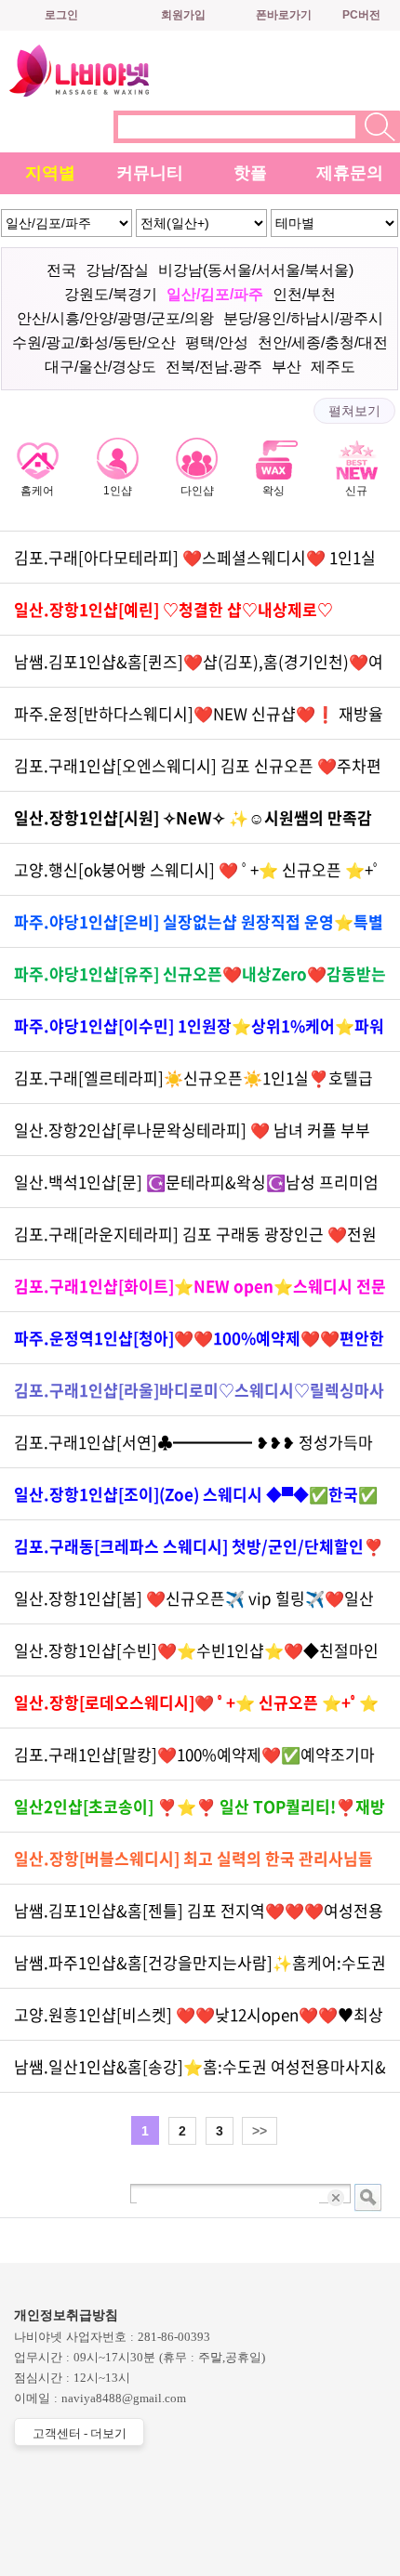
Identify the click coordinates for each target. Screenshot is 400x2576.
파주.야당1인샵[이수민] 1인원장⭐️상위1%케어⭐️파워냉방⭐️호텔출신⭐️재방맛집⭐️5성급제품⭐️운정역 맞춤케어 (199, 1033)
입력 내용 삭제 (337, 2197)
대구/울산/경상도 (100, 367)
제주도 (333, 367)
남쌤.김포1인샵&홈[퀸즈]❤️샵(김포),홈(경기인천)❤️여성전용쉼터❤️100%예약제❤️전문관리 (199, 669)
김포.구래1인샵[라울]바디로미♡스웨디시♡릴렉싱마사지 (199, 1397)
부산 (287, 367)
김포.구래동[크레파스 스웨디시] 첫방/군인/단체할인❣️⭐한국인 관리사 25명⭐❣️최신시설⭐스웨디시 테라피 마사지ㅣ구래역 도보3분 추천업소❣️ (199, 1553)
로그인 (61, 15)
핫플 (250, 173)
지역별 (50, 173)
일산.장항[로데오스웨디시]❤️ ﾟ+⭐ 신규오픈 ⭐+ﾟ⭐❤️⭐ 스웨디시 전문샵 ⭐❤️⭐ (196, 1709)
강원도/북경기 (111, 294)
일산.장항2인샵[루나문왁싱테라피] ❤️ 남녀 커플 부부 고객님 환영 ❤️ (192, 1137)
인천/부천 (304, 294)
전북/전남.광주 (214, 367)
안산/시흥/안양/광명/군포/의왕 (115, 318)
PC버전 (361, 15)
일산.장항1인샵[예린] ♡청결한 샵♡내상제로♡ (173, 609)
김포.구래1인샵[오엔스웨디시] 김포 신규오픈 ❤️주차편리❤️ (198, 773)
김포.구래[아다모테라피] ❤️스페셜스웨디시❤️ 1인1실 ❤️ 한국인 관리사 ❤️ (195, 565)
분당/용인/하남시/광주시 (303, 318)
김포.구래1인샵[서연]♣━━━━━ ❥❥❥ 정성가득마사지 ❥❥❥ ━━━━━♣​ (193, 1449)
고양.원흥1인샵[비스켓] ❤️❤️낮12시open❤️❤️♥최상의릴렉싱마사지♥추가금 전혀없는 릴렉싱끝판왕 (199, 2022)
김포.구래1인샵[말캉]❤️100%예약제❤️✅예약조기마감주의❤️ (194, 1761)
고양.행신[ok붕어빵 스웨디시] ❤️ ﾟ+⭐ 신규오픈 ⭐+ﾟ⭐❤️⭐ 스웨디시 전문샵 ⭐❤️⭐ (198, 877)
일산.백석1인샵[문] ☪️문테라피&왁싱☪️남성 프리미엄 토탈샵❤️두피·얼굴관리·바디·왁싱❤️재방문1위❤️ (196, 1189)
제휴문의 (350, 173)
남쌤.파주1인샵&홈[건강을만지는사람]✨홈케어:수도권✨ (200, 1970)
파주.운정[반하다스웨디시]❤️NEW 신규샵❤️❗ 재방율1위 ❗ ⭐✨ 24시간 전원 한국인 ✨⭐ (199, 721)
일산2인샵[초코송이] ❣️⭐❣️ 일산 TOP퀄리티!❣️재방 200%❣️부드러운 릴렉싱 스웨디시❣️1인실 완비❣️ (200, 1814)
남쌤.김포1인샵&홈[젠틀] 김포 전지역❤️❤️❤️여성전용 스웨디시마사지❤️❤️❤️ (199, 1918)
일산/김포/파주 (215, 294)
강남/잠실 (117, 270)
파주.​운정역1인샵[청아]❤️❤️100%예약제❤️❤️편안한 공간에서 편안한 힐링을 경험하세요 (199, 1345)
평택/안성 (217, 342)
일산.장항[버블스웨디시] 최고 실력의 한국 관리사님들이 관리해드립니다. (193, 1866)
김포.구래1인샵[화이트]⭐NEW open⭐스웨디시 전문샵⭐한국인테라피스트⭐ (200, 1293)
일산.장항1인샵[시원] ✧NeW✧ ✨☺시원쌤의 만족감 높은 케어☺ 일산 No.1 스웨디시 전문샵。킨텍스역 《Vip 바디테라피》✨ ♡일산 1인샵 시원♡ (199, 825)
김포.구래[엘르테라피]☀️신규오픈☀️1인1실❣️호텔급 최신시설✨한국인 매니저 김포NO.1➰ (193, 1085)
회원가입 (183, 15)
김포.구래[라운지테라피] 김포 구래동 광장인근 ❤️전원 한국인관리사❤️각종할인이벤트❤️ (195, 1241)
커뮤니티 (150, 173)
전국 (61, 270)
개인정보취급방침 (66, 2315)
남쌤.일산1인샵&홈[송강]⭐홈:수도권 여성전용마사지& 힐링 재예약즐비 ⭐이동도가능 (200, 2074)
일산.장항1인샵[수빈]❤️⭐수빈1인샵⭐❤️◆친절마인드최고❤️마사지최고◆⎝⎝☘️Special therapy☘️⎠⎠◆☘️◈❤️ (196, 1657)
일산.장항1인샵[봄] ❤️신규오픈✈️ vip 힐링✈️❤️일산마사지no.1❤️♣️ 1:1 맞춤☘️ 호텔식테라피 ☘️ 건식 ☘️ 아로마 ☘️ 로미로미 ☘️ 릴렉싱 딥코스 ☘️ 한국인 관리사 (200, 1605)
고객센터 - (80, 2433)
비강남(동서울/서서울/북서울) (256, 270)
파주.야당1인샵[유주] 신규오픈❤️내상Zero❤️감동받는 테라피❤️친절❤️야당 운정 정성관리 (200, 981)
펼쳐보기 (354, 411)
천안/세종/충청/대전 (323, 342)
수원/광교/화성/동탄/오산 (94, 342)
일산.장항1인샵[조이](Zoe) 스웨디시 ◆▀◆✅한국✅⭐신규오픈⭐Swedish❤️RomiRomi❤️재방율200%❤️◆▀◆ (196, 1501)
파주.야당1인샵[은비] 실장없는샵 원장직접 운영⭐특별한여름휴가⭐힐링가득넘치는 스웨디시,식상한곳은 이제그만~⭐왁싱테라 (199, 929)
